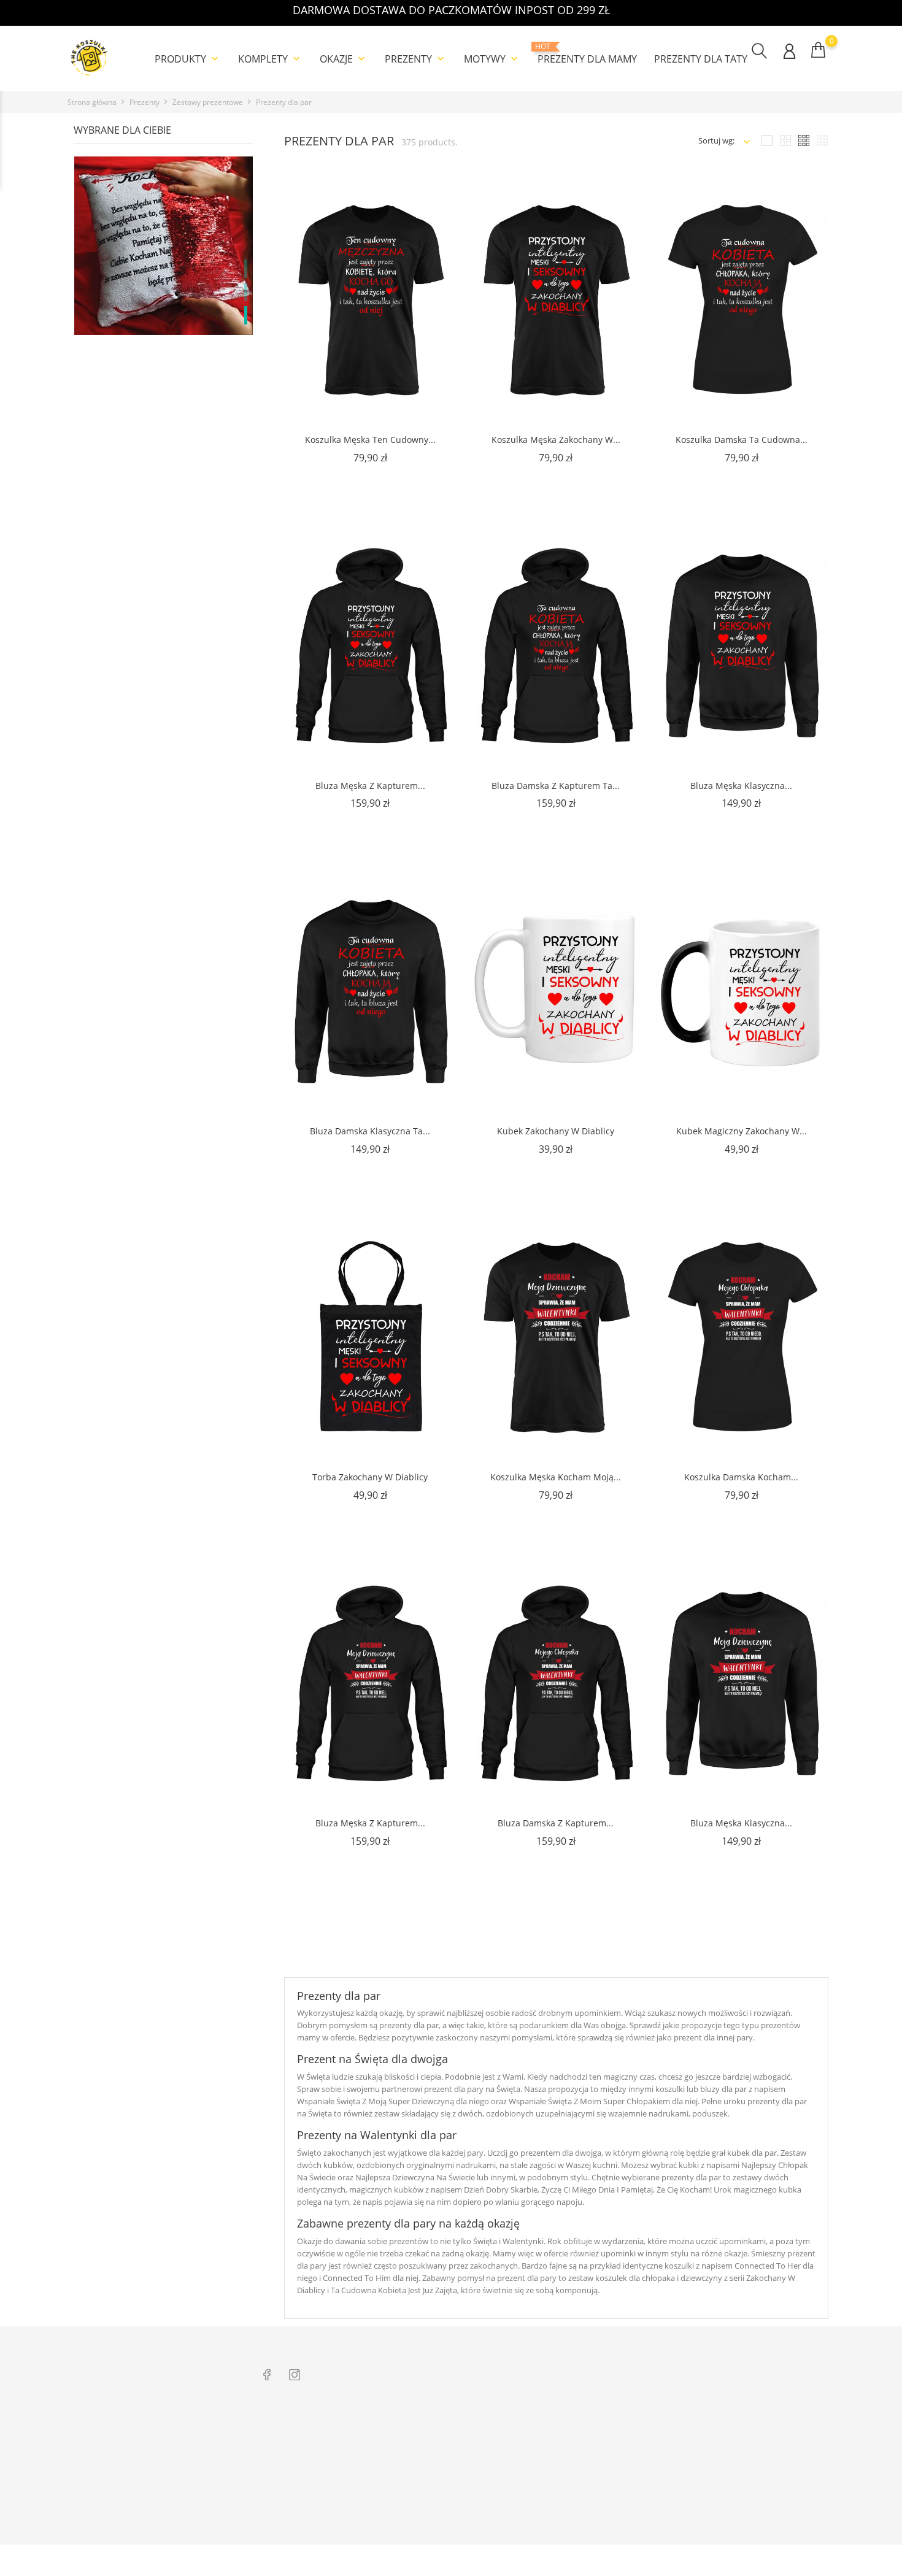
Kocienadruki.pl (593, 2504)
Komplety (270, 59)
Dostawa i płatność (297, 2466)
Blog (271, 2504)
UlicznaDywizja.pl (596, 2466)
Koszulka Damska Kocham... (741, 1477)
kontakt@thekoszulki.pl (125, 2476)
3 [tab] (246, 315)
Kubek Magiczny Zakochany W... (742, 1131)
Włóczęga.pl (587, 2428)
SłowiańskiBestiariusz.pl (608, 2485)
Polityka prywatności (452, 2466)
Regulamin (433, 2447)
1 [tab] (246, 269)
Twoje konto (750, 2402)
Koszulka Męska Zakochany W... (556, 440)
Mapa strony (437, 2523)
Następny (788, 1952)
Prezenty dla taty (701, 59)
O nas (424, 2428)
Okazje (344, 59)
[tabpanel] (164, 294)
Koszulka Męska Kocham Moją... (556, 1477)
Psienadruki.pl (591, 2523)
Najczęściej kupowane (453, 2504)
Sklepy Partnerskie (447, 2485)
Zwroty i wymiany (295, 2428)
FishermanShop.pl (598, 2447)
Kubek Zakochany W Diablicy (556, 1131)
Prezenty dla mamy (587, 54)
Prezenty (416, 59)
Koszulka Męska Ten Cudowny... (370, 440)
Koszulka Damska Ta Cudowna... (742, 440)
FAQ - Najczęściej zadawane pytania (327, 2523)
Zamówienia (739, 2447)
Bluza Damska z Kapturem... (556, 1823)
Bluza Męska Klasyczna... (741, 785)
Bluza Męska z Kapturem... (370, 785)
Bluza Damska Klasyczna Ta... (370, 1131)
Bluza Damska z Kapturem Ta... (556, 785)
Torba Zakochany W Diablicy (370, 1477)
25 (800, 1927)
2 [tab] (246, 292)
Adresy (729, 2497)
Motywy (492, 59)
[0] (818, 50)
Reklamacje (283, 2447)
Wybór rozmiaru (292, 2485)
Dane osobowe (744, 2428)
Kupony (731, 2516)
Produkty (188, 59)
